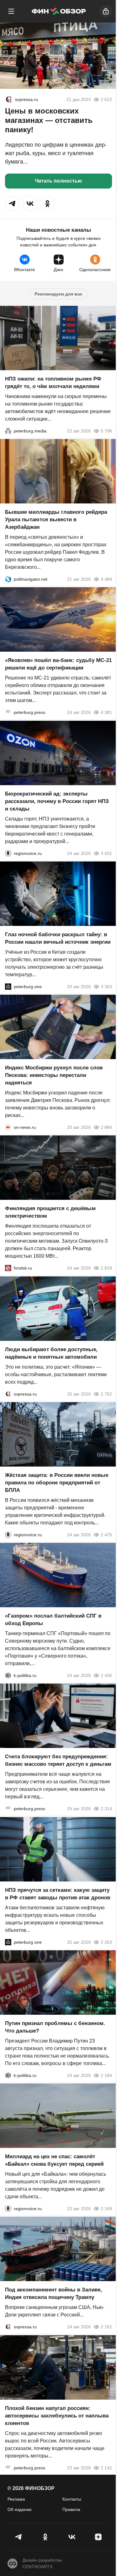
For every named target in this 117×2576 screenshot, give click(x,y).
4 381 (106, 713)
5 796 (106, 431)
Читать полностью (58, 181)
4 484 (106, 579)
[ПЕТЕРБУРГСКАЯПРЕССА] (8, 713)
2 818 (106, 1268)
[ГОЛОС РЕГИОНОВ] (8, 853)
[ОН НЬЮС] (8, 1127)
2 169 (106, 2209)
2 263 (106, 1942)
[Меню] (11, 11)
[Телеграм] (19, 2537)
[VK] (72, 2537)
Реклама (16, 2499)
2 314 (106, 1809)
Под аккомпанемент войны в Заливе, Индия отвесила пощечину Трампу (54, 2294)
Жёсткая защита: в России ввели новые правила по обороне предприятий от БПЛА (57, 1483)
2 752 (106, 1394)
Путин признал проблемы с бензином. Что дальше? (55, 2027)
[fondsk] (8, 1268)
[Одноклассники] (45, 2537)
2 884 (106, 1127)
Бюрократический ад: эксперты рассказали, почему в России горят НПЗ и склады (57, 801)
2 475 (106, 1535)
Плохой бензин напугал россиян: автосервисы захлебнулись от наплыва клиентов (57, 2416)
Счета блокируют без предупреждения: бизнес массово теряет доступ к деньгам (58, 1761)
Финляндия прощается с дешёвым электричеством (50, 1212)
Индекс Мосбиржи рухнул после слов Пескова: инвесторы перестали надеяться (54, 1075)
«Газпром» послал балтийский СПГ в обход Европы (53, 1620)
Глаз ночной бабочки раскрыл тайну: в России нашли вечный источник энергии (58, 938)
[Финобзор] (59, 11)
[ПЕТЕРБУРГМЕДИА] (8, 431)
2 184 (106, 2075)
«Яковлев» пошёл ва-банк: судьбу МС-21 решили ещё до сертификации (58, 664)
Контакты (72, 2499)
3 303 (106, 987)
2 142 (106, 2468)
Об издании (19, 2509)
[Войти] (106, 11)
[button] (12, 204)
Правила (71, 2509)
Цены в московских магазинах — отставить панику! (49, 120)
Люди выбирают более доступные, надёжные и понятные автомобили (51, 1353)
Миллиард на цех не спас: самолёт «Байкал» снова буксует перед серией (54, 2160)
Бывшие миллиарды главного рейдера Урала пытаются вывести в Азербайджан (56, 520)
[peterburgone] (8, 987)
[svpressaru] (9, 99)
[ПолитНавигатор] (8, 579)
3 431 (106, 853)
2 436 (106, 1675)
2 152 (106, 2327)
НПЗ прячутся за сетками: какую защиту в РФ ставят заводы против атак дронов (58, 1894)
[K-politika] (8, 1675)
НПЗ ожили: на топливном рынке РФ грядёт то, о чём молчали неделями (53, 383)
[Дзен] (98, 2537)
